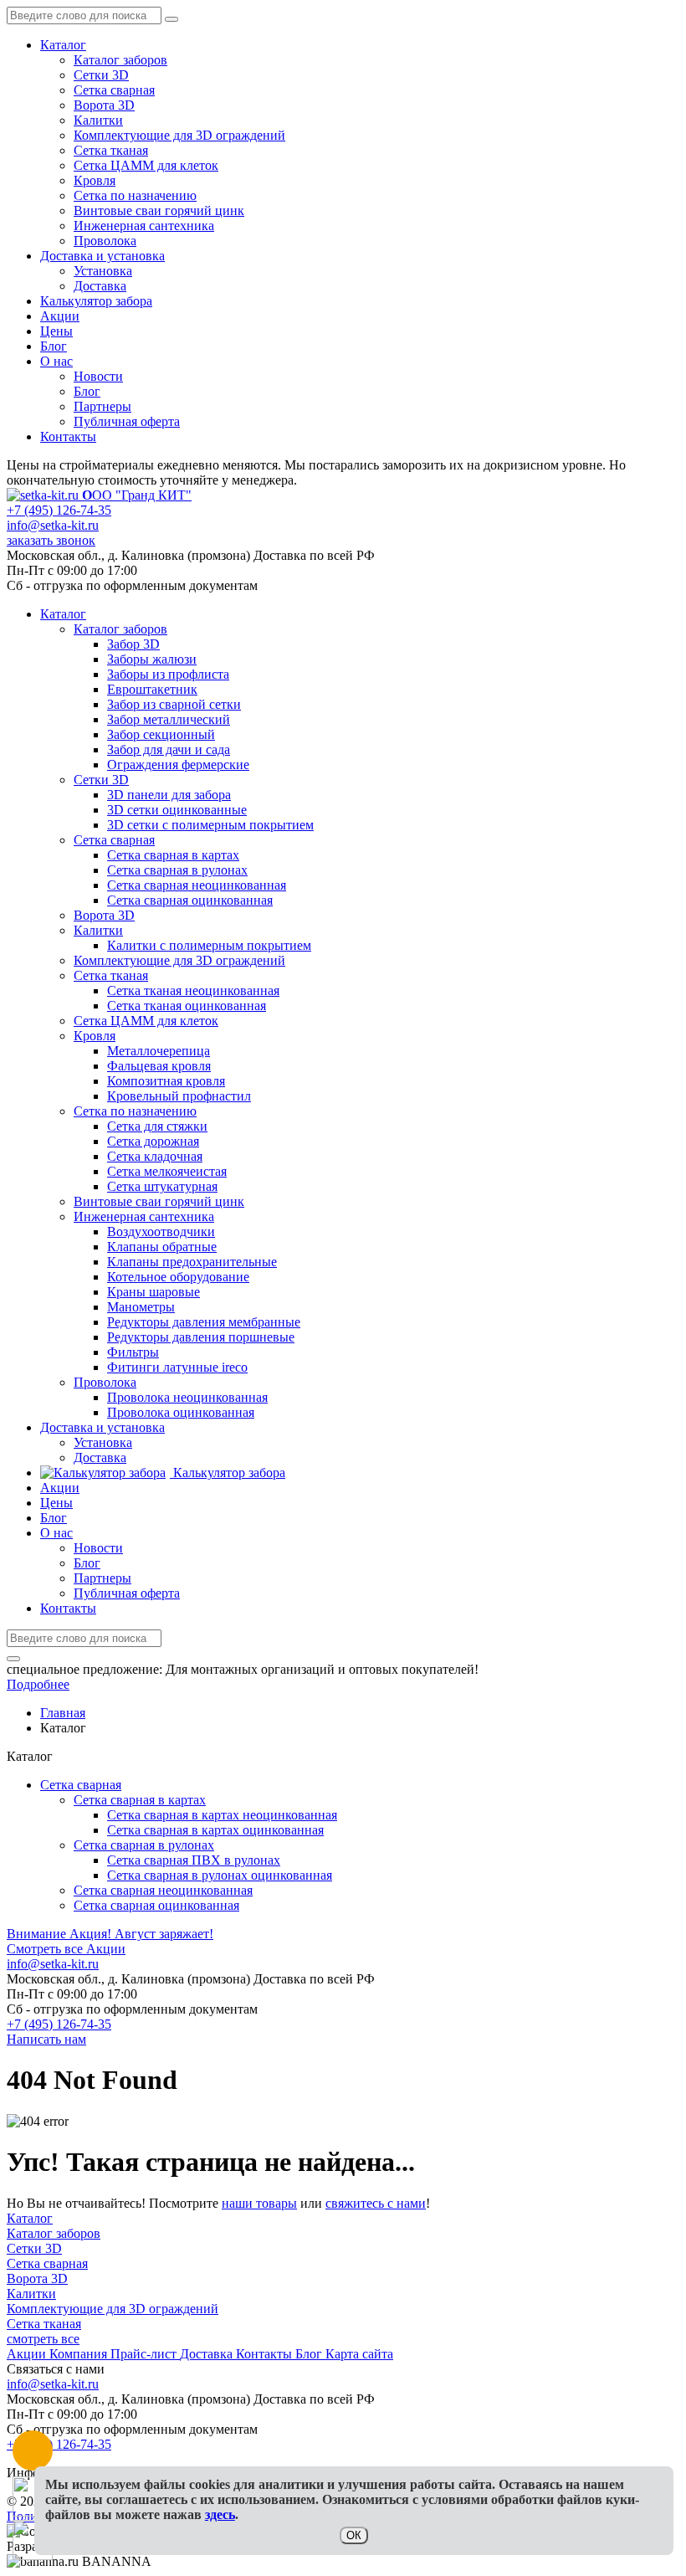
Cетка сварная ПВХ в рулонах (194, 1860)
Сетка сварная (114, 90)
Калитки (98, 120)
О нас (56, 361)
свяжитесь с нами (376, 2203)
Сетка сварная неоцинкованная (163, 1890)
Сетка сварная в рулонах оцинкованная (220, 1875)
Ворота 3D (104, 105)
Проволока (105, 241)
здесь (220, 2514)
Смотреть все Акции (66, 1949)
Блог (54, 346)
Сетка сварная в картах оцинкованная (215, 1830)
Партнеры (102, 406)
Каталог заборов (120, 60)
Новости (98, 376)
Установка (103, 271)
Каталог (63, 45)
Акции (60, 316)
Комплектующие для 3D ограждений (179, 135)
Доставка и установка (102, 256)
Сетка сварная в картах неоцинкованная (222, 1815)
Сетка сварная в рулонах (144, 1845)
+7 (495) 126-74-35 (59, 510)
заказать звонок (51, 540)
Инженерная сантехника (144, 226)
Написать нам (46, 2039)
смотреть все (43, 2339)
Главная (63, 1713)
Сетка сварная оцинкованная (156, 1905)
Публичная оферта (127, 421)
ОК (354, 2535)
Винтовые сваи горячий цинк (159, 210)
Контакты (68, 436)
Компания (80, 2354)
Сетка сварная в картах (140, 1800)
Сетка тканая (111, 150)
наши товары (259, 2203)
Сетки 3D (101, 75)
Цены (56, 331)
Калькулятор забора (96, 301)
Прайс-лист (145, 2354)
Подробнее (38, 1684)
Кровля (95, 180)
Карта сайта (359, 2354)
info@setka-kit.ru (53, 525)
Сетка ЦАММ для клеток (146, 165)
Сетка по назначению (135, 195)
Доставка (100, 286)
